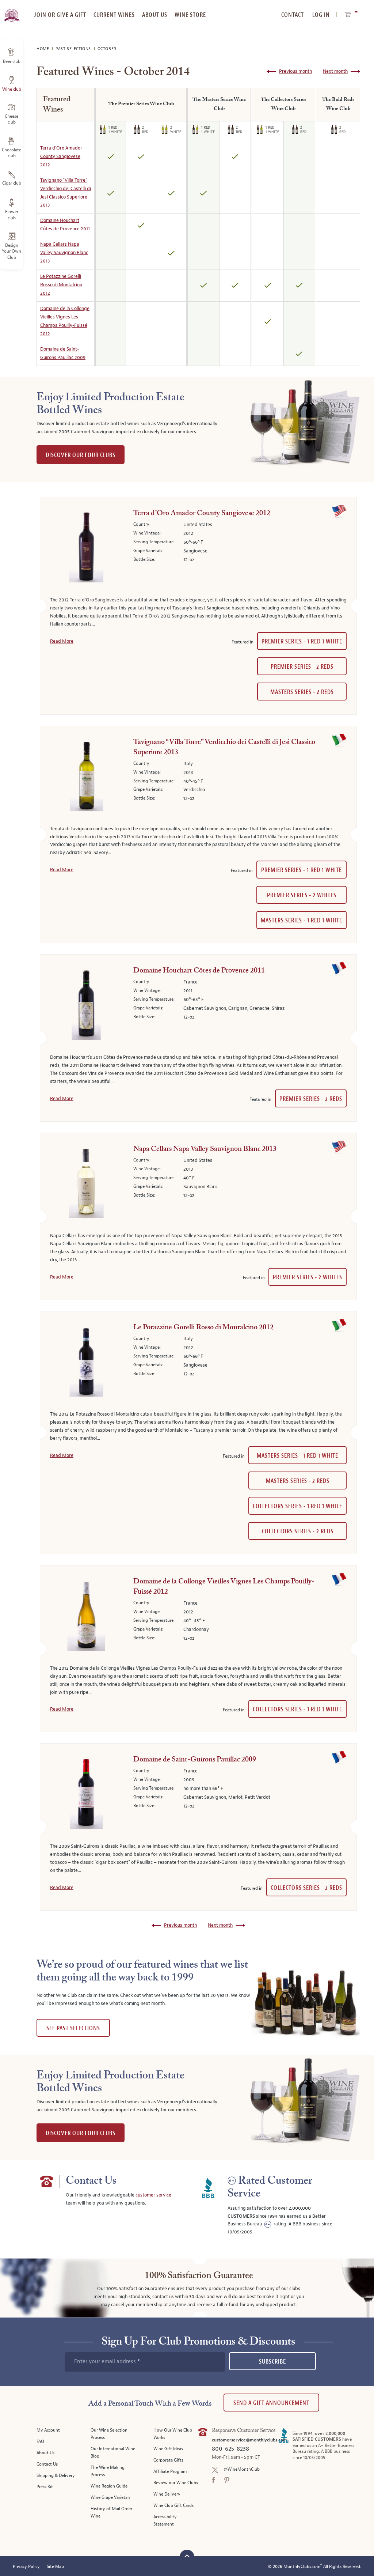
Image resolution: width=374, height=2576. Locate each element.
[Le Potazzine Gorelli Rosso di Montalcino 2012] (86, 1362)
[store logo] (12, 11)
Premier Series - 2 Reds (302, 667)
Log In (321, 15)
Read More (62, 641)
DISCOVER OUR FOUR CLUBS (81, 455)
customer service (153, 2195)
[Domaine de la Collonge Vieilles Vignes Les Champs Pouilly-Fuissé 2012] (86, 1616)
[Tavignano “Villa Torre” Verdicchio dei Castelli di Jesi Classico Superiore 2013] (86, 777)
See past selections (73, 2028)
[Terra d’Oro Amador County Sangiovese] (86, 548)
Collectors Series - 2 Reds (298, 1531)
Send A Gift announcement (271, 2403)
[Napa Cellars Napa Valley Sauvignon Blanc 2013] (86, 1183)
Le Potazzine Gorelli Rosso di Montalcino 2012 (61, 285)
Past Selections (74, 49)
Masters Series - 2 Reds (302, 692)
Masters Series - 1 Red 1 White (302, 920)
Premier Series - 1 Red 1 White (302, 641)
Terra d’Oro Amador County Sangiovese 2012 (61, 156)
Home (43, 49)
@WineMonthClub (242, 2469)
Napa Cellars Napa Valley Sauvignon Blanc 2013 (64, 253)
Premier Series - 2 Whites (302, 895)
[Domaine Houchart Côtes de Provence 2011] (86, 1005)
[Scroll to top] (187, 2556)
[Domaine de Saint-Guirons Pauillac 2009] (86, 1794)
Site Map (55, 2567)
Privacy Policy (26, 2567)
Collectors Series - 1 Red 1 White (297, 1506)
